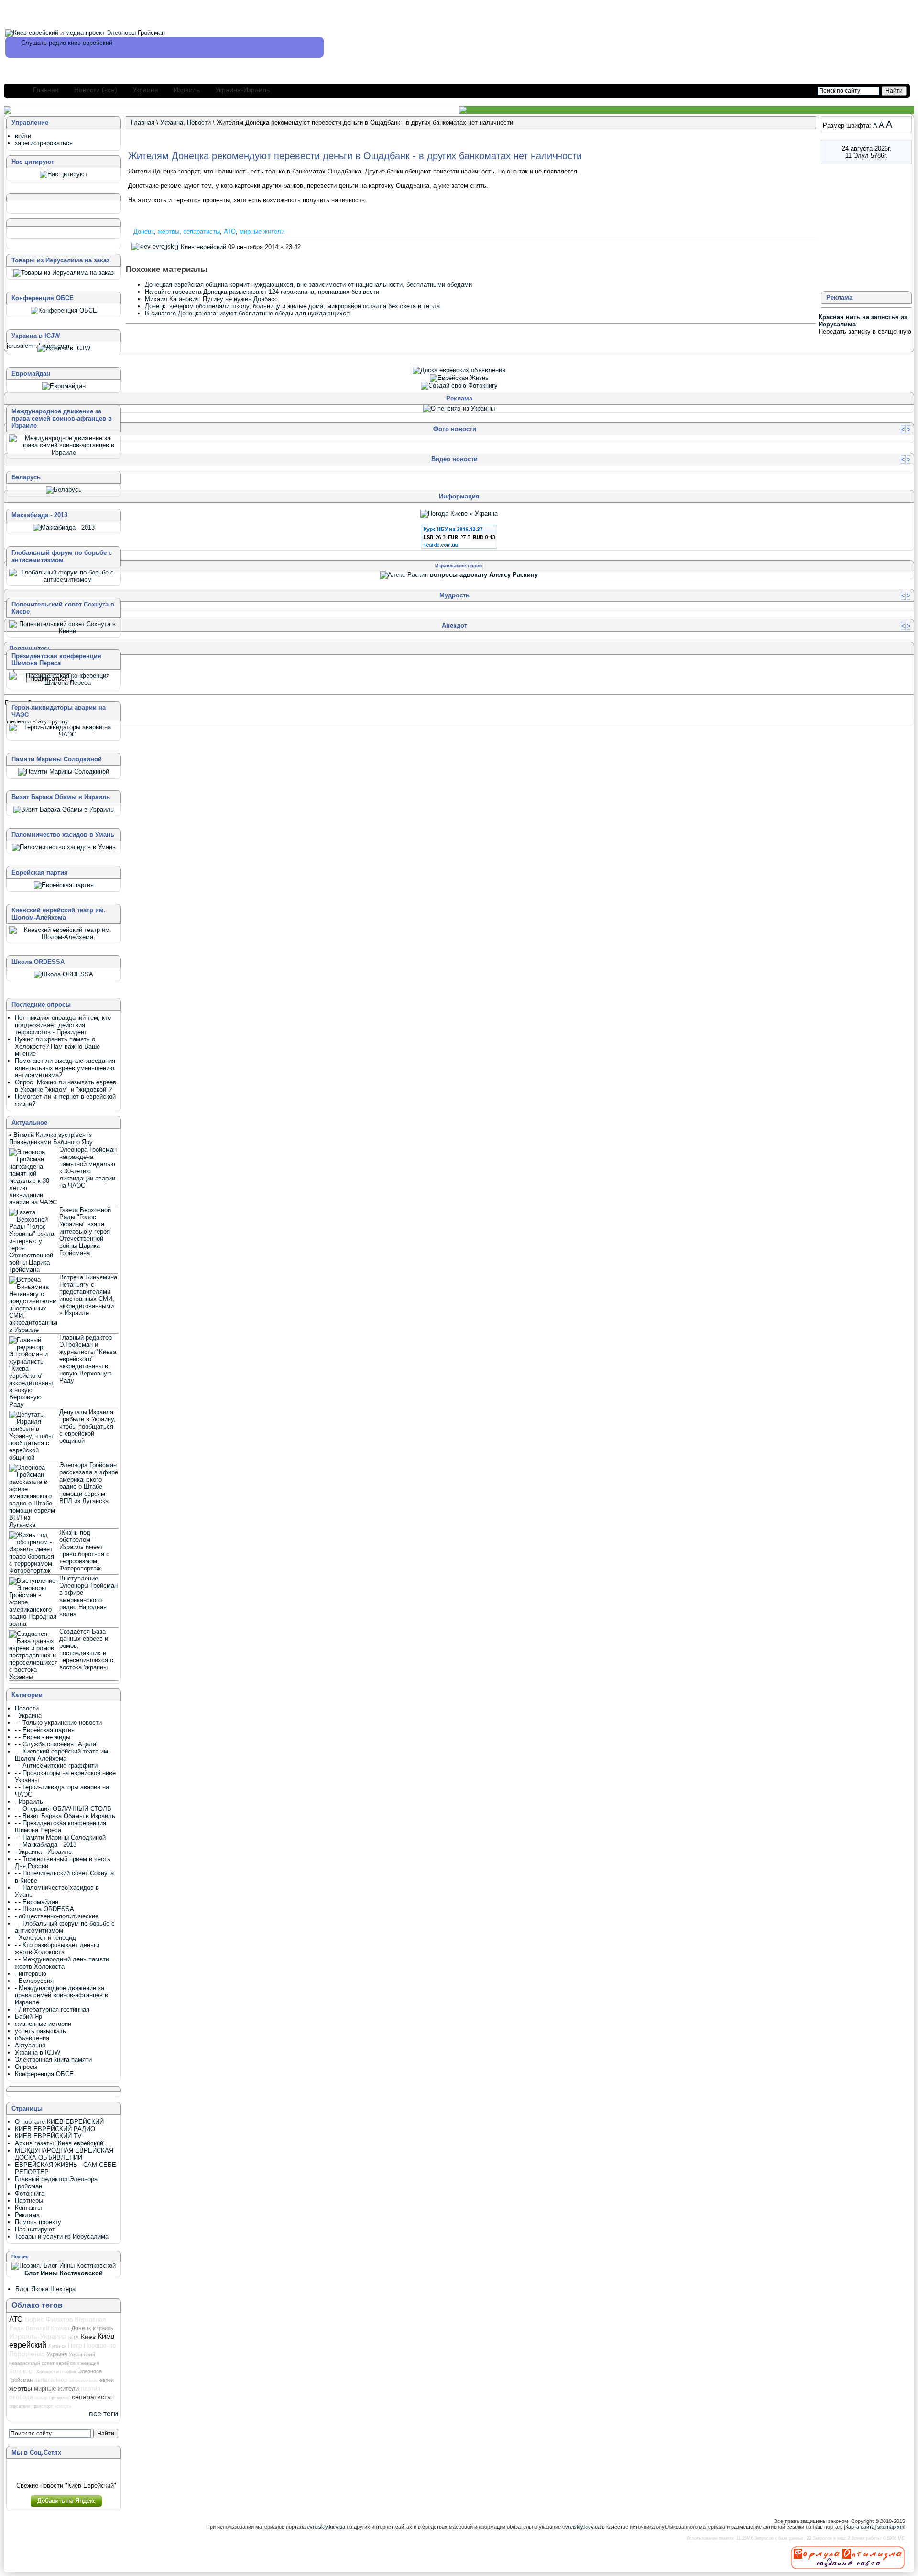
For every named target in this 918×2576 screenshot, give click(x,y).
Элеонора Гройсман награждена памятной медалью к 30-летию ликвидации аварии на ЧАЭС (88, 1168)
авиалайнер (51, 2380)
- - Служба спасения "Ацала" (57, 1744)
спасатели (20, 2406)
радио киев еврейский (81, 43)
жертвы (169, 232)
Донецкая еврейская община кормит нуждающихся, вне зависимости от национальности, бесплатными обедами (308, 285)
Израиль (187, 90)
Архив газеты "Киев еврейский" (60, 2143)
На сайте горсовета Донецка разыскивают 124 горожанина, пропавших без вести (262, 292)
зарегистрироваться (44, 143)
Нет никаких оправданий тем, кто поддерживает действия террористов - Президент (63, 1025)
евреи (107, 2380)
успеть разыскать (40, 2031)
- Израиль (29, 1802)
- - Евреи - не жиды (43, 1737)
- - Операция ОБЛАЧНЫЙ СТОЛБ (63, 1809)
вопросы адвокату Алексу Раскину (484, 575)
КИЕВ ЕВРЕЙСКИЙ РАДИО (55, 2129)
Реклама (27, 2215)
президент (60, 2398)
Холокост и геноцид (56, 2372)
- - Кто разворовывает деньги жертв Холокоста (57, 1948)
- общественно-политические (57, 1916)
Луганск (57, 2346)
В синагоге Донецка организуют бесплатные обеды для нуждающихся (247, 313)
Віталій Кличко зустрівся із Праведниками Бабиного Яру (51, 1138)
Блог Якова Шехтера (45, 2289)
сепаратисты (202, 232)
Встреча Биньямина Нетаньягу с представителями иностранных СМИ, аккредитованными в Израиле (88, 1295)
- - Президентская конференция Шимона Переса (60, 1827)
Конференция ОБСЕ (44, 2074)
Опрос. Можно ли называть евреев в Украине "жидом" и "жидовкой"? (66, 1086)
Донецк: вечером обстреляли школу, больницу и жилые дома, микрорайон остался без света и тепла (292, 306)
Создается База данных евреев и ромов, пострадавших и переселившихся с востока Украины (86, 1649)
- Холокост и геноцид (45, 1938)
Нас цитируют (35, 2229)
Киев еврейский (203, 247)
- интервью (31, 1974)
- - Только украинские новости (58, 1723)
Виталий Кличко (48, 2328)
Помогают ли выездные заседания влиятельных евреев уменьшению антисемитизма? (65, 1068)
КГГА (74, 2337)
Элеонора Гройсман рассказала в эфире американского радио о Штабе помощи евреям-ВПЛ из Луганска (89, 1483)
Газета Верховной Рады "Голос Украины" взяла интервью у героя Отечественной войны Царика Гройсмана (85, 1231)
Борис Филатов (49, 2319)
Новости (199, 123)
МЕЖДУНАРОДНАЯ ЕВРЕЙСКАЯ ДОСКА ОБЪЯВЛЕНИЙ (64, 2154)
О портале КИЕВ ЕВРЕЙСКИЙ (59, 2122)
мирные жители (262, 232)
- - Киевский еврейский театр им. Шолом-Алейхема (62, 1755)
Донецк (144, 232)
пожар (41, 2398)
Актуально (30, 2045)
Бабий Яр (28, 2017)
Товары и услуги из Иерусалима (62, 2236)
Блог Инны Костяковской (64, 2273)
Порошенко (27, 2354)
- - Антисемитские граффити (56, 1766)
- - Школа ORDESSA (44, 1909)
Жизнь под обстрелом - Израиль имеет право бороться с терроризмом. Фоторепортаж (84, 1550)
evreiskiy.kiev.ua (326, 2527)
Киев (88, 2337)
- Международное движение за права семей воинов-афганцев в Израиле (61, 1995)
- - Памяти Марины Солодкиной (60, 1837)
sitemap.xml (891, 2527)
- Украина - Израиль (43, 1852)
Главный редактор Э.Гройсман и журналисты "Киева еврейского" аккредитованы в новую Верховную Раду (88, 1359)
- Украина (28, 1716)
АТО (230, 232)
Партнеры (29, 2201)
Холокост (22, 2371)
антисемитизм (83, 2381)
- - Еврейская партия (45, 1730)
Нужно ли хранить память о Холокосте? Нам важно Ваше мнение (57, 1046)
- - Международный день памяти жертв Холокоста (62, 1963)
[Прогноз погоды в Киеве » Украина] (459, 514)
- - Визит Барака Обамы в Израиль (65, 1816)
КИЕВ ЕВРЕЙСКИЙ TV (48, 2136)
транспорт (42, 2406)
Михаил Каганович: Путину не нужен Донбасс (211, 299)
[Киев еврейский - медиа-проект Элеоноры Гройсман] (85, 33)
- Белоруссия (34, 1981)
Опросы (26, 2067)
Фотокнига (30, 2193)
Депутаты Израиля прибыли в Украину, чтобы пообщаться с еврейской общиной (87, 1426)
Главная (46, 90)
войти (23, 136)
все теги (104, 2414)
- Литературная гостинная (52, 2009)
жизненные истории (43, 2024)
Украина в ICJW (38, 2052)
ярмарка (63, 2406)
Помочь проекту (38, 2222)
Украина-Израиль (242, 90)
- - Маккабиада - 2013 (46, 1845)
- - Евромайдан (37, 1902)
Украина (145, 90)
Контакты (28, 2208)
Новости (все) (96, 90)
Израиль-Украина (38, 2337)
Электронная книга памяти (53, 2060)
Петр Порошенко (92, 2345)
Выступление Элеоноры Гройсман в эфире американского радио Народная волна (88, 1596)
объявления (32, 2038)
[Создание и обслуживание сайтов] (848, 2557)
